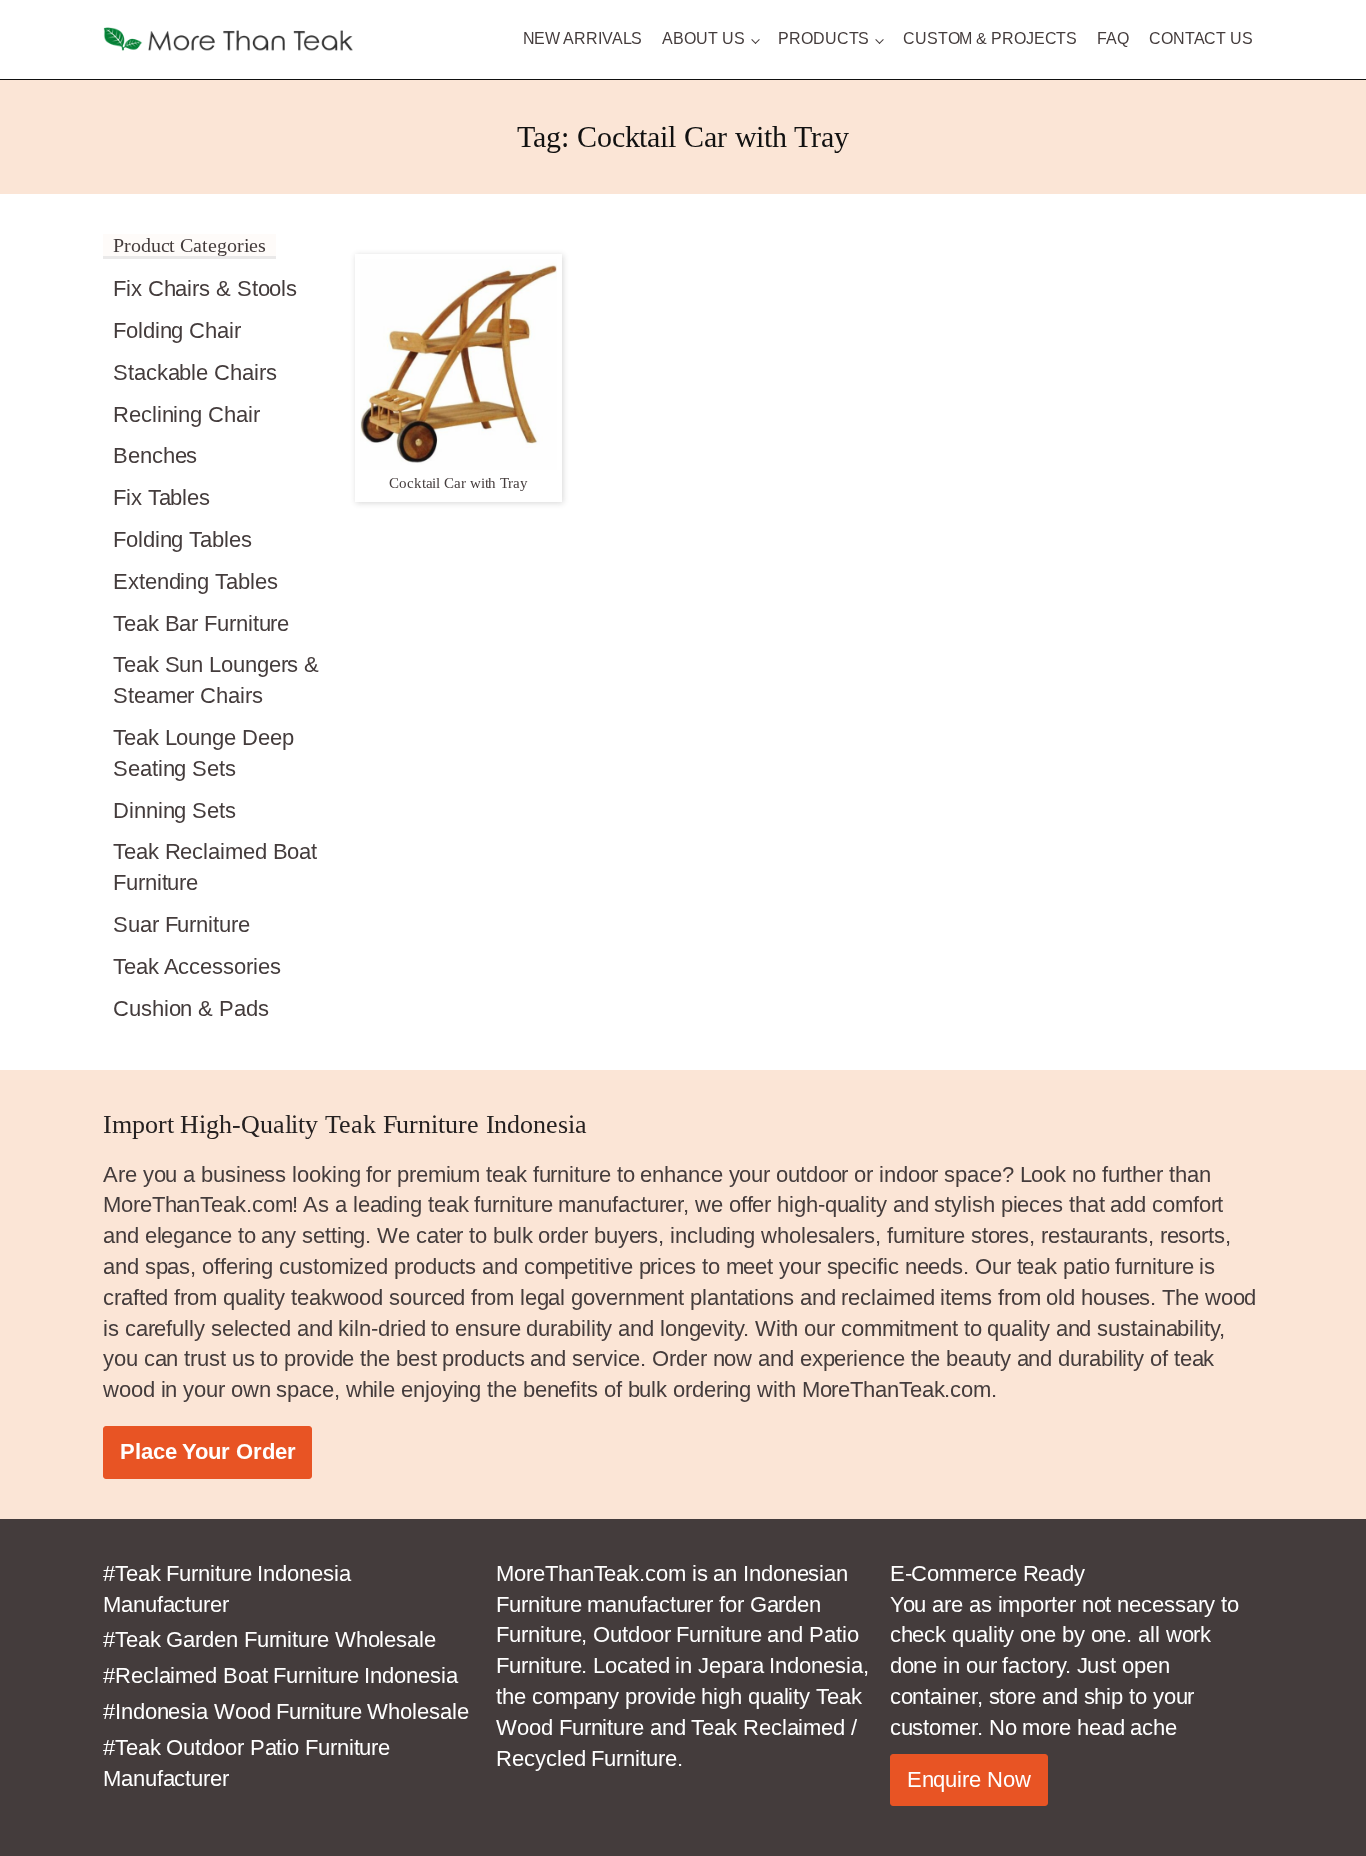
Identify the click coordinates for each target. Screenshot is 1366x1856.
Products (823, 38)
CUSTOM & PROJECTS (990, 38)
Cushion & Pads (191, 1008)
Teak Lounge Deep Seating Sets (203, 753)
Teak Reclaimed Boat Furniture (215, 867)
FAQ (1113, 38)
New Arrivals (583, 38)
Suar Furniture (181, 924)
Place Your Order (207, 1451)
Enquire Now (969, 1779)
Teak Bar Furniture (201, 623)
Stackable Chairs (194, 372)
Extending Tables (195, 581)
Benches (155, 455)
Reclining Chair (186, 414)
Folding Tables (182, 539)
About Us (703, 38)
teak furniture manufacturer (555, 1204)
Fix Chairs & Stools (205, 288)
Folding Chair (177, 330)
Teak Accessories (196, 966)
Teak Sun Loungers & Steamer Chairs (216, 680)
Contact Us (1201, 38)
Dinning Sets (174, 810)
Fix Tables (161, 497)
